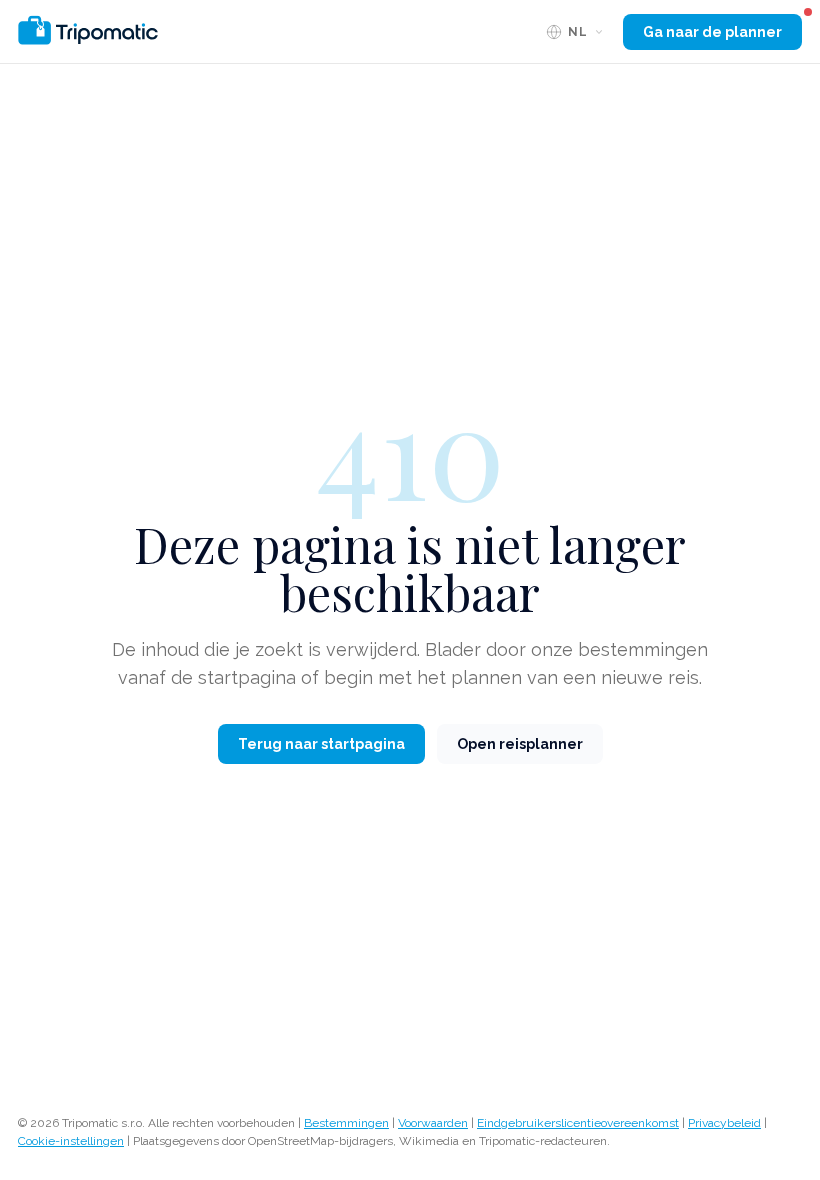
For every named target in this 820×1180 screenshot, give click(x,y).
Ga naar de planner (712, 32)
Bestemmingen (346, 1123)
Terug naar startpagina (321, 744)
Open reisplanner (520, 744)
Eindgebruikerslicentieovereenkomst (578, 1123)
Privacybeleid (724, 1123)
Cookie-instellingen (71, 1141)
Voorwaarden (433, 1123)
